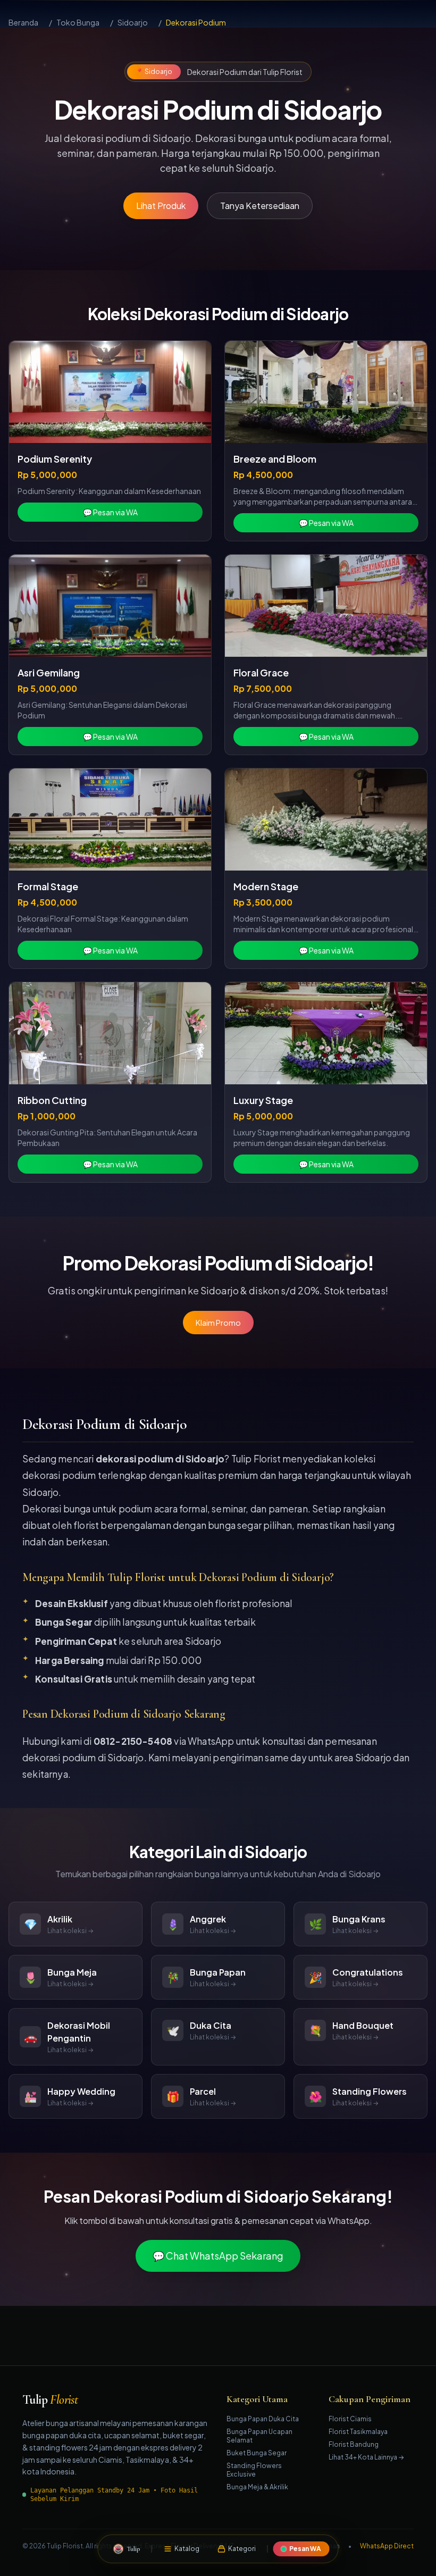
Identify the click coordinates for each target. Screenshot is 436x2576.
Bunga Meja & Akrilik (257, 2487)
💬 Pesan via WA (110, 512)
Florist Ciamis (350, 2419)
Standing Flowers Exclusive (254, 2470)
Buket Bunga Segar (257, 2453)
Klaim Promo (218, 1323)
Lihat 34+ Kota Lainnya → (366, 2457)
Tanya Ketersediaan (260, 206)
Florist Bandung (354, 2444)
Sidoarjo (133, 22)
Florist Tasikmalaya (358, 2432)
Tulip (50, 2400)
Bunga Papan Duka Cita (263, 2419)
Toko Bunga (78, 22)
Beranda (23, 22)
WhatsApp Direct (387, 2546)
